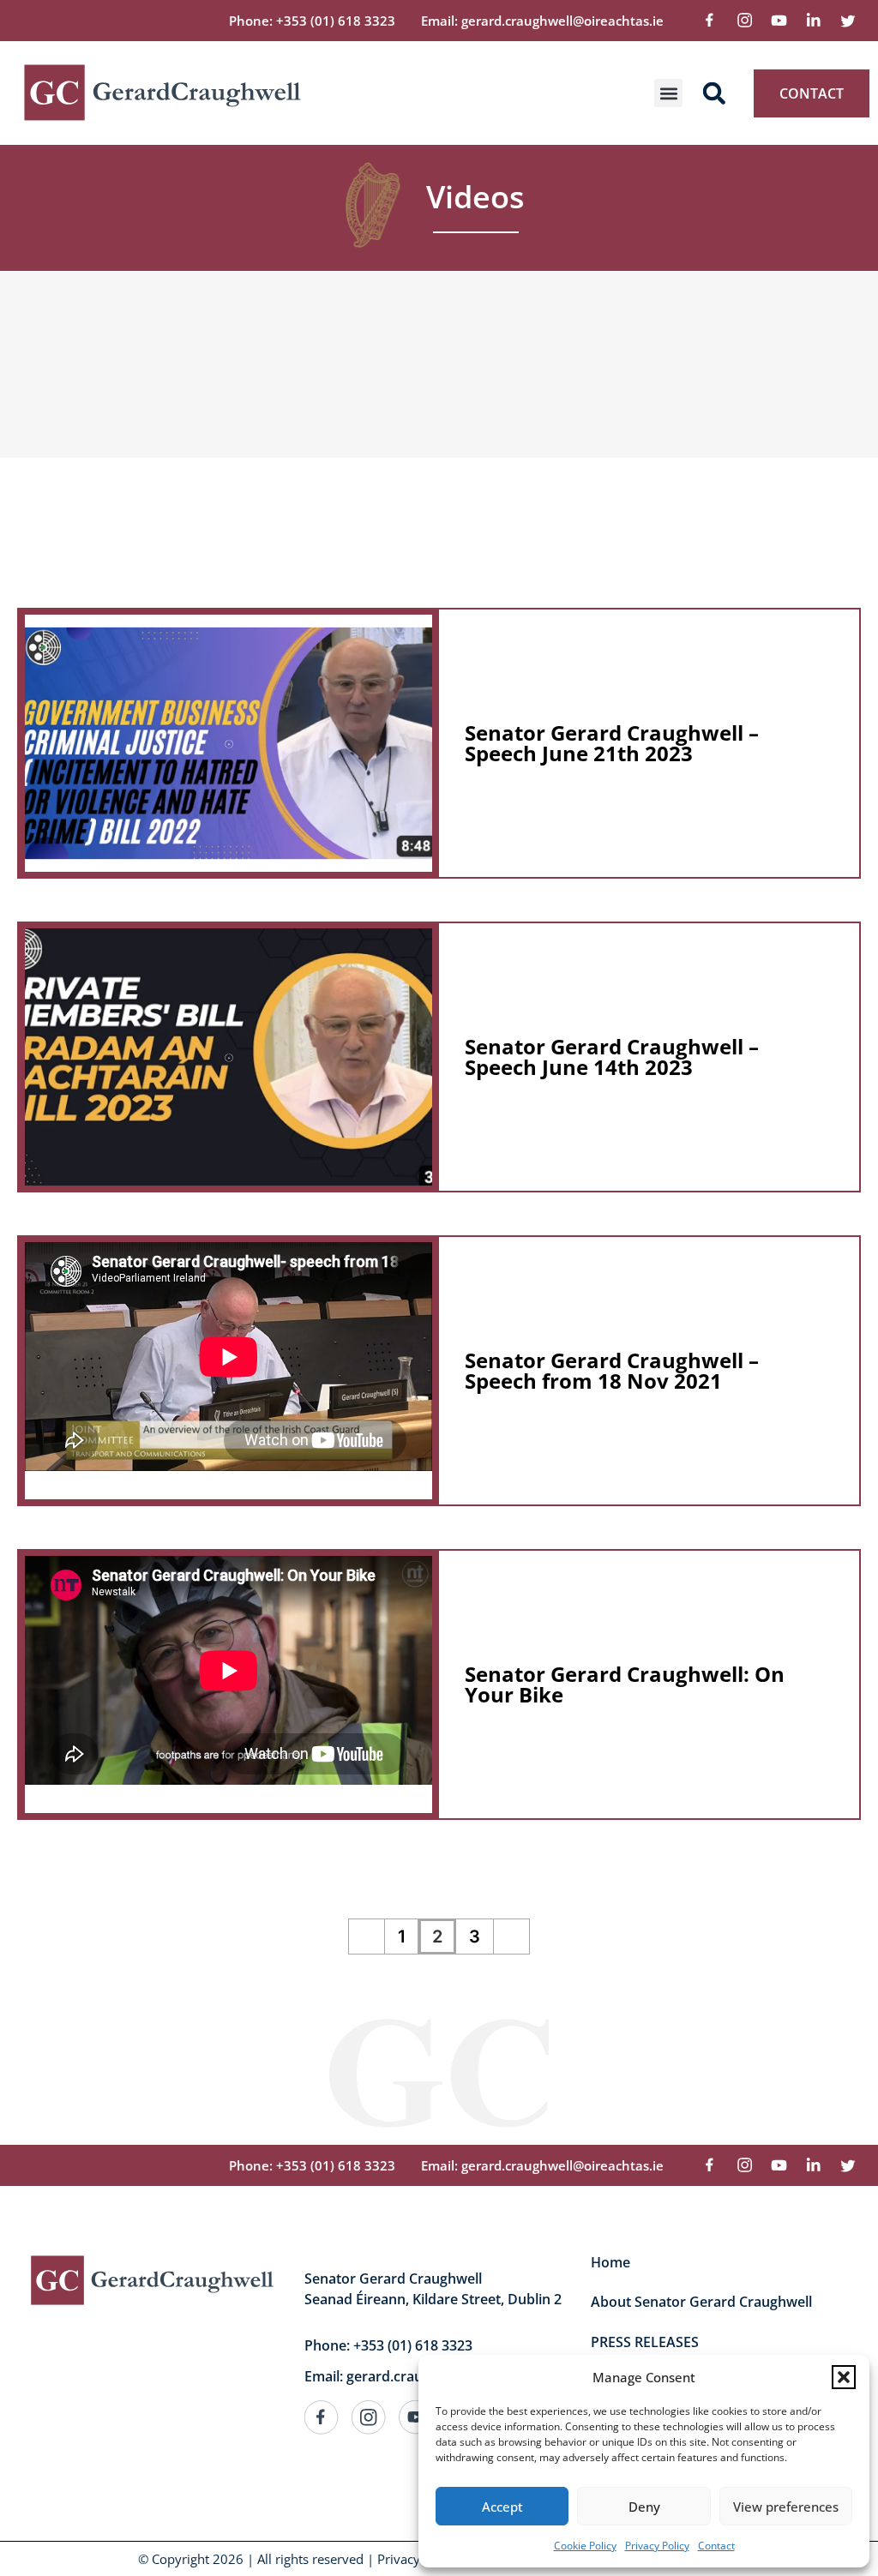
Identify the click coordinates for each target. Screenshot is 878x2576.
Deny (644, 2507)
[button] (844, 2377)
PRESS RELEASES (645, 2342)
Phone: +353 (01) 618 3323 (312, 21)
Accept (502, 2507)
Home (610, 2262)
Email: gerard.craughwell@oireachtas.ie (542, 21)
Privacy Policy (657, 2546)
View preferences (786, 2507)
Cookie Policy (585, 2546)
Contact (716, 2546)
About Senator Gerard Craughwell (701, 2302)
